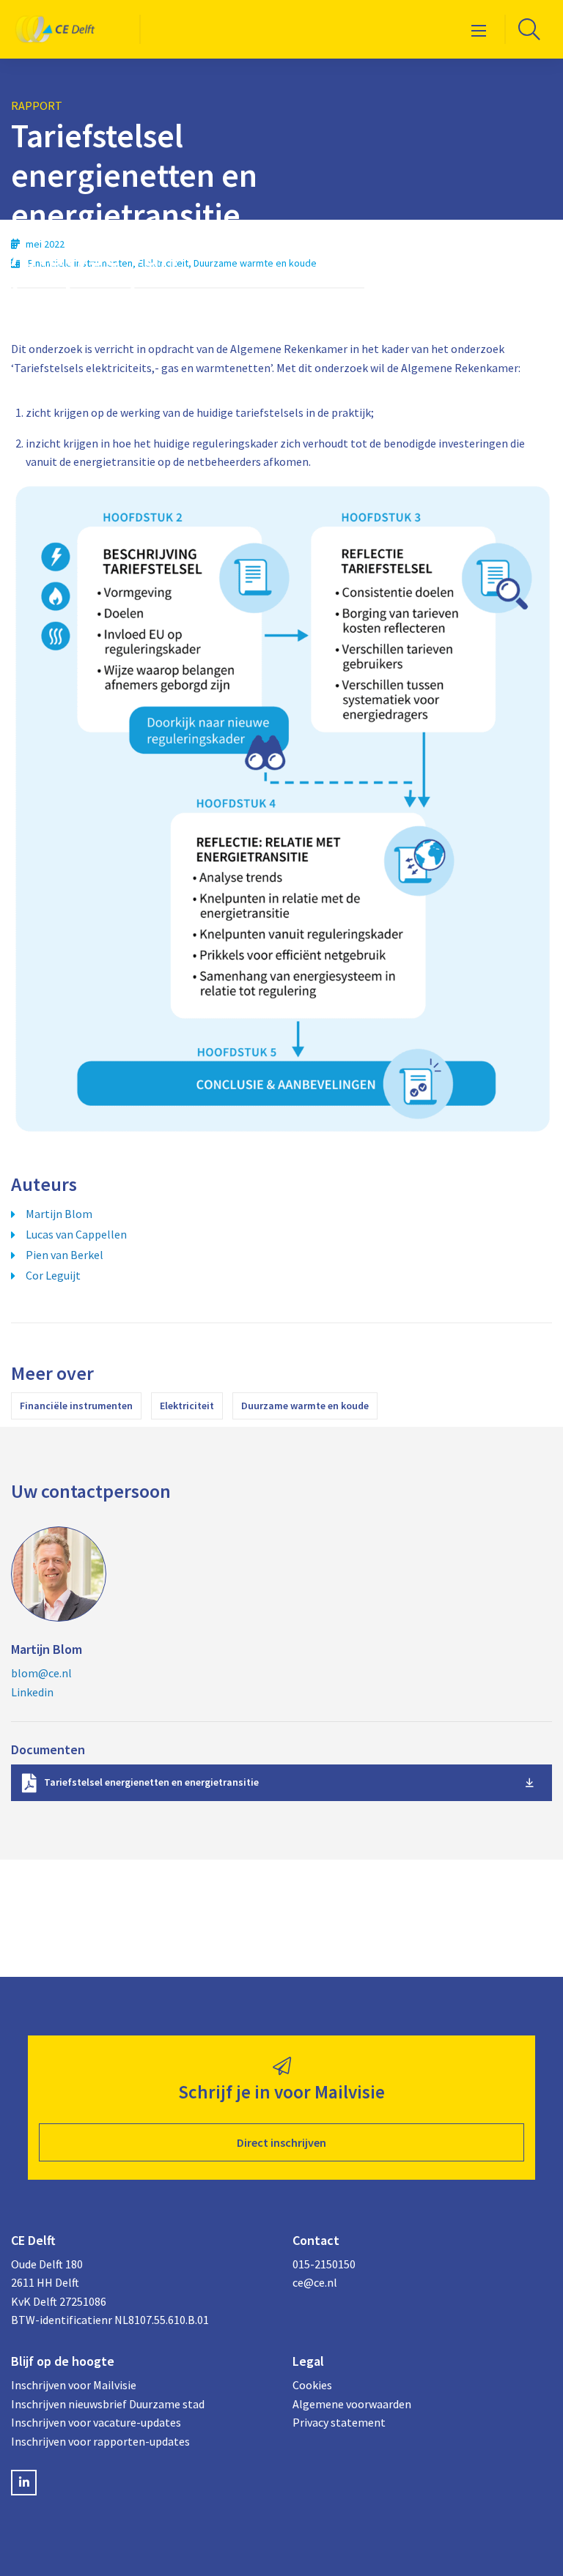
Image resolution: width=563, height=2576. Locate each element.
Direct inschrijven (281, 2142)
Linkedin (32, 1692)
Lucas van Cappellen (76, 1234)
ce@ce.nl (315, 2282)
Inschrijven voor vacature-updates (96, 2422)
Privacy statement (339, 2422)
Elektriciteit (187, 1406)
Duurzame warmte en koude (305, 1406)
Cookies (312, 2385)
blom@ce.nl (41, 1673)
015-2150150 (324, 2264)
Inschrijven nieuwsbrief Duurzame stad (108, 2404)
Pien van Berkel (65, 1255)
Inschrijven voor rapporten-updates (100, 2441)
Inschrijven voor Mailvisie (74, 2385)
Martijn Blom (59, 1214)
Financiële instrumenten (76, 1406)
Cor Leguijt (53, 1275)
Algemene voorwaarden (352, 2404)
